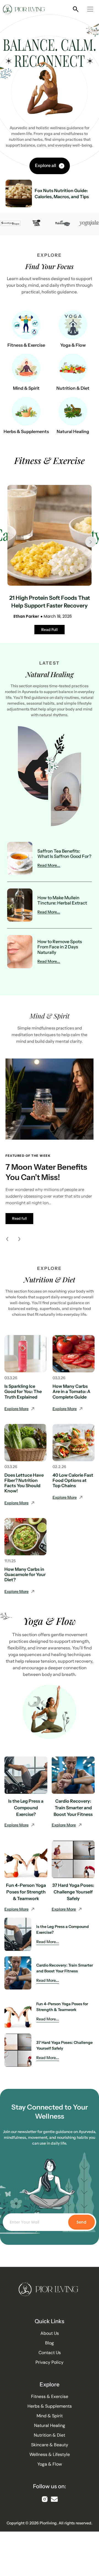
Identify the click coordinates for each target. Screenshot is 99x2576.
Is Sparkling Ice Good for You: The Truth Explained (23, 1391)
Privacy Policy (50, 2362)
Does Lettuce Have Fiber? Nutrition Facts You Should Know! (24, 1483)
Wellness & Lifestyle (50, 2455)
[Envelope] (54, 2499)
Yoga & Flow (73, 345)
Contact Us (50, 2353)
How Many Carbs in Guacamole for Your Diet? (25, 1574)
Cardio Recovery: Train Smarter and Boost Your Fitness (73, 1808)
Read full (19, 1218)
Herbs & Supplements (26, 431)
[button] (90, 10)
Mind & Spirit (26, 388)
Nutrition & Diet (73, 388)
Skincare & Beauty (50, 2445)
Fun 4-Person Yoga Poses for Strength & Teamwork (26, 1892)
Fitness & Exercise (26, 345)
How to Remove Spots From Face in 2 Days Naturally (60, 947)
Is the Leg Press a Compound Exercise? (26, 1808)
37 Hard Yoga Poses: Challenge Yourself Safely (73, 1892)
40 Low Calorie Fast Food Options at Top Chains (73, 1480)
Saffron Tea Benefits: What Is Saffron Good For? (64, 854)
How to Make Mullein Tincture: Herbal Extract (62, 900)
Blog (50, 2343)
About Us (50, 2333)
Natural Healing (73, 431)
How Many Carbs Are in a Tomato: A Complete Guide (71, 1391)
